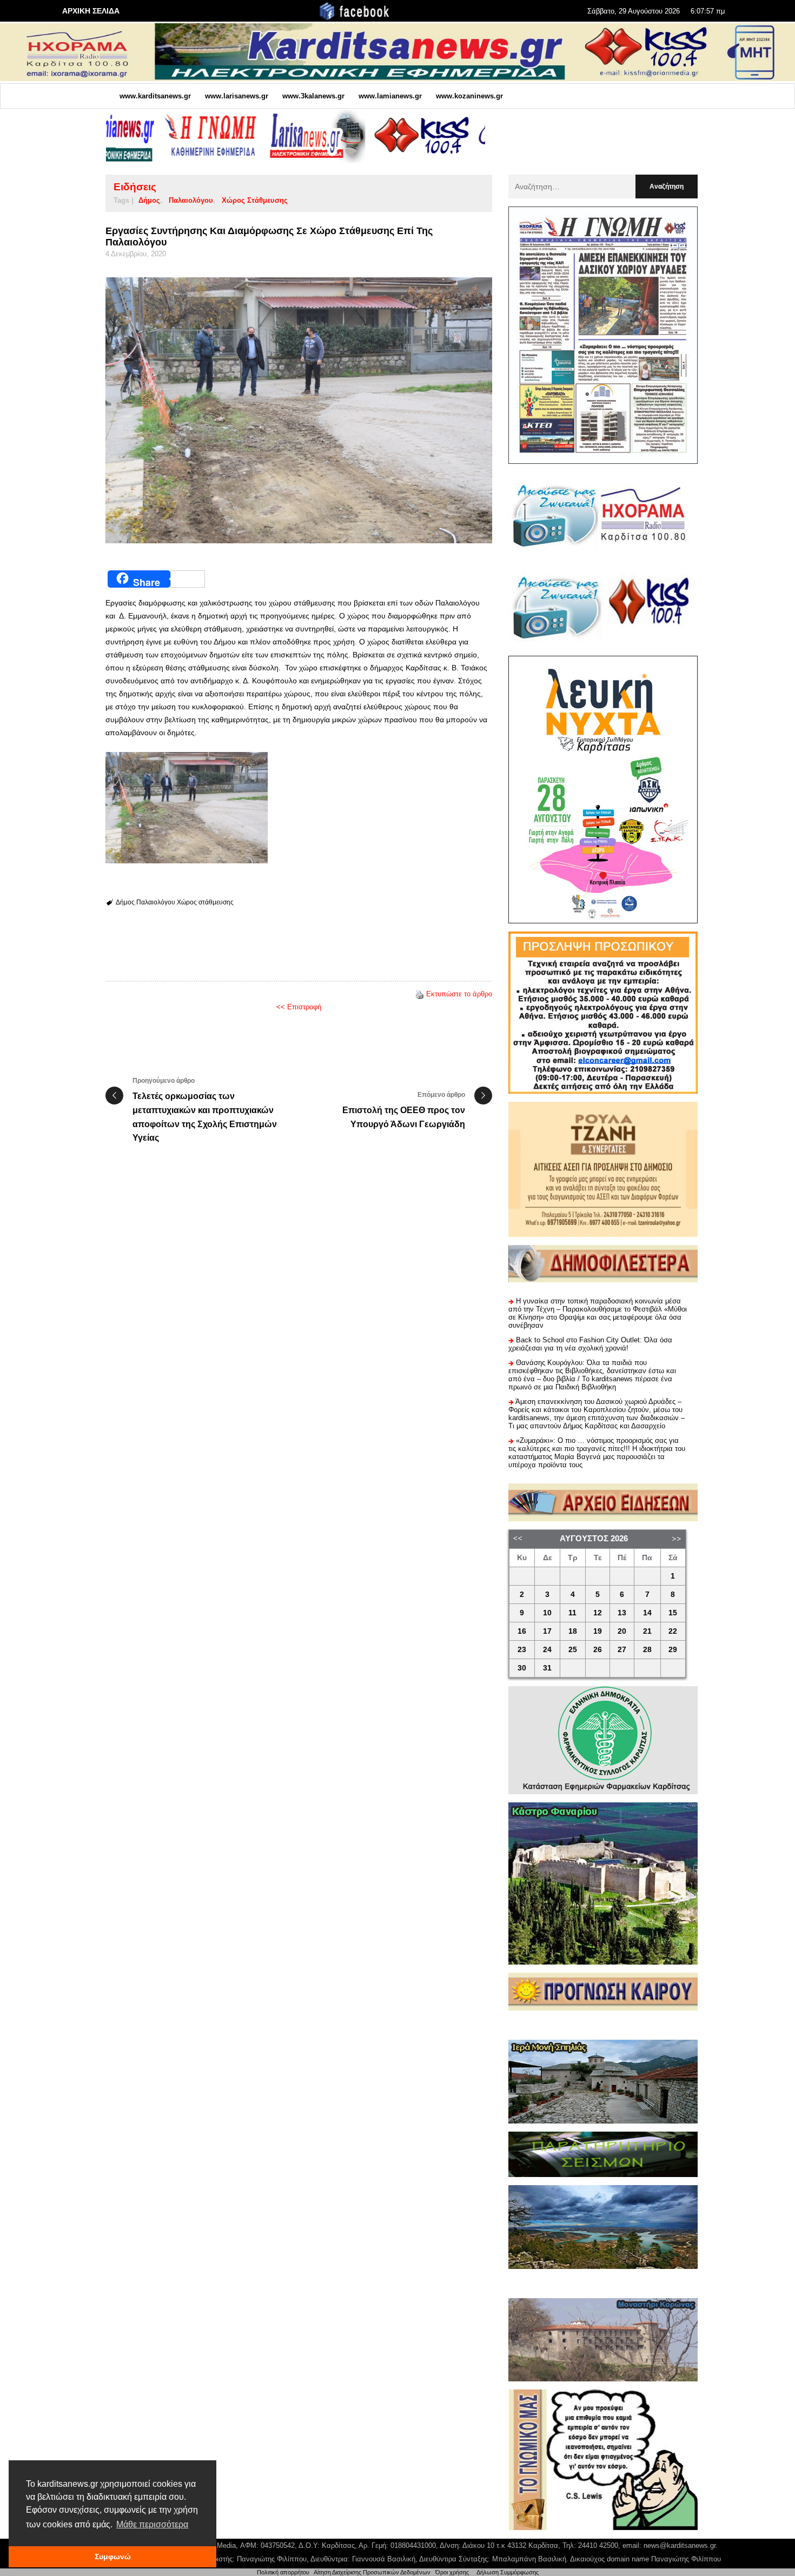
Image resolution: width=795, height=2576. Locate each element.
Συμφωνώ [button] (113, 2557)
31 (547, 1668)
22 (673, 1631)
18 (573, 1631)
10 (547, 1613)
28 (647, 1650)
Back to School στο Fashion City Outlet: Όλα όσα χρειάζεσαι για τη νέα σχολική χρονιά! (590, 1344)
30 (522, 1668)
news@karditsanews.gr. (681, 2545)
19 (598, 1631)
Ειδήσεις (135, 187)
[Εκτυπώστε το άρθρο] (420, 994)
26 (598, 1650)
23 (522, 1650)
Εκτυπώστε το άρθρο (459, 994)
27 (622, 1650)
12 (598, 1613)
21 (647, 1631)
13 (622, 1613)
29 (673, 1650)
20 (622, 1631)
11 (572, 1613)
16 (522, 1631)
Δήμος (149, 200)
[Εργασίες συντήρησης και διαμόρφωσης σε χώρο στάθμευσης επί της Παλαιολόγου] (299, 410)
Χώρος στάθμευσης (255, 200)
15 (673, 1613)
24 (547, 1650)
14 (647, 1613)
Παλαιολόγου (191, 200)
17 (547, 1631)
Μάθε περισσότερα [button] (152, 2524)
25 (573, 1650)
